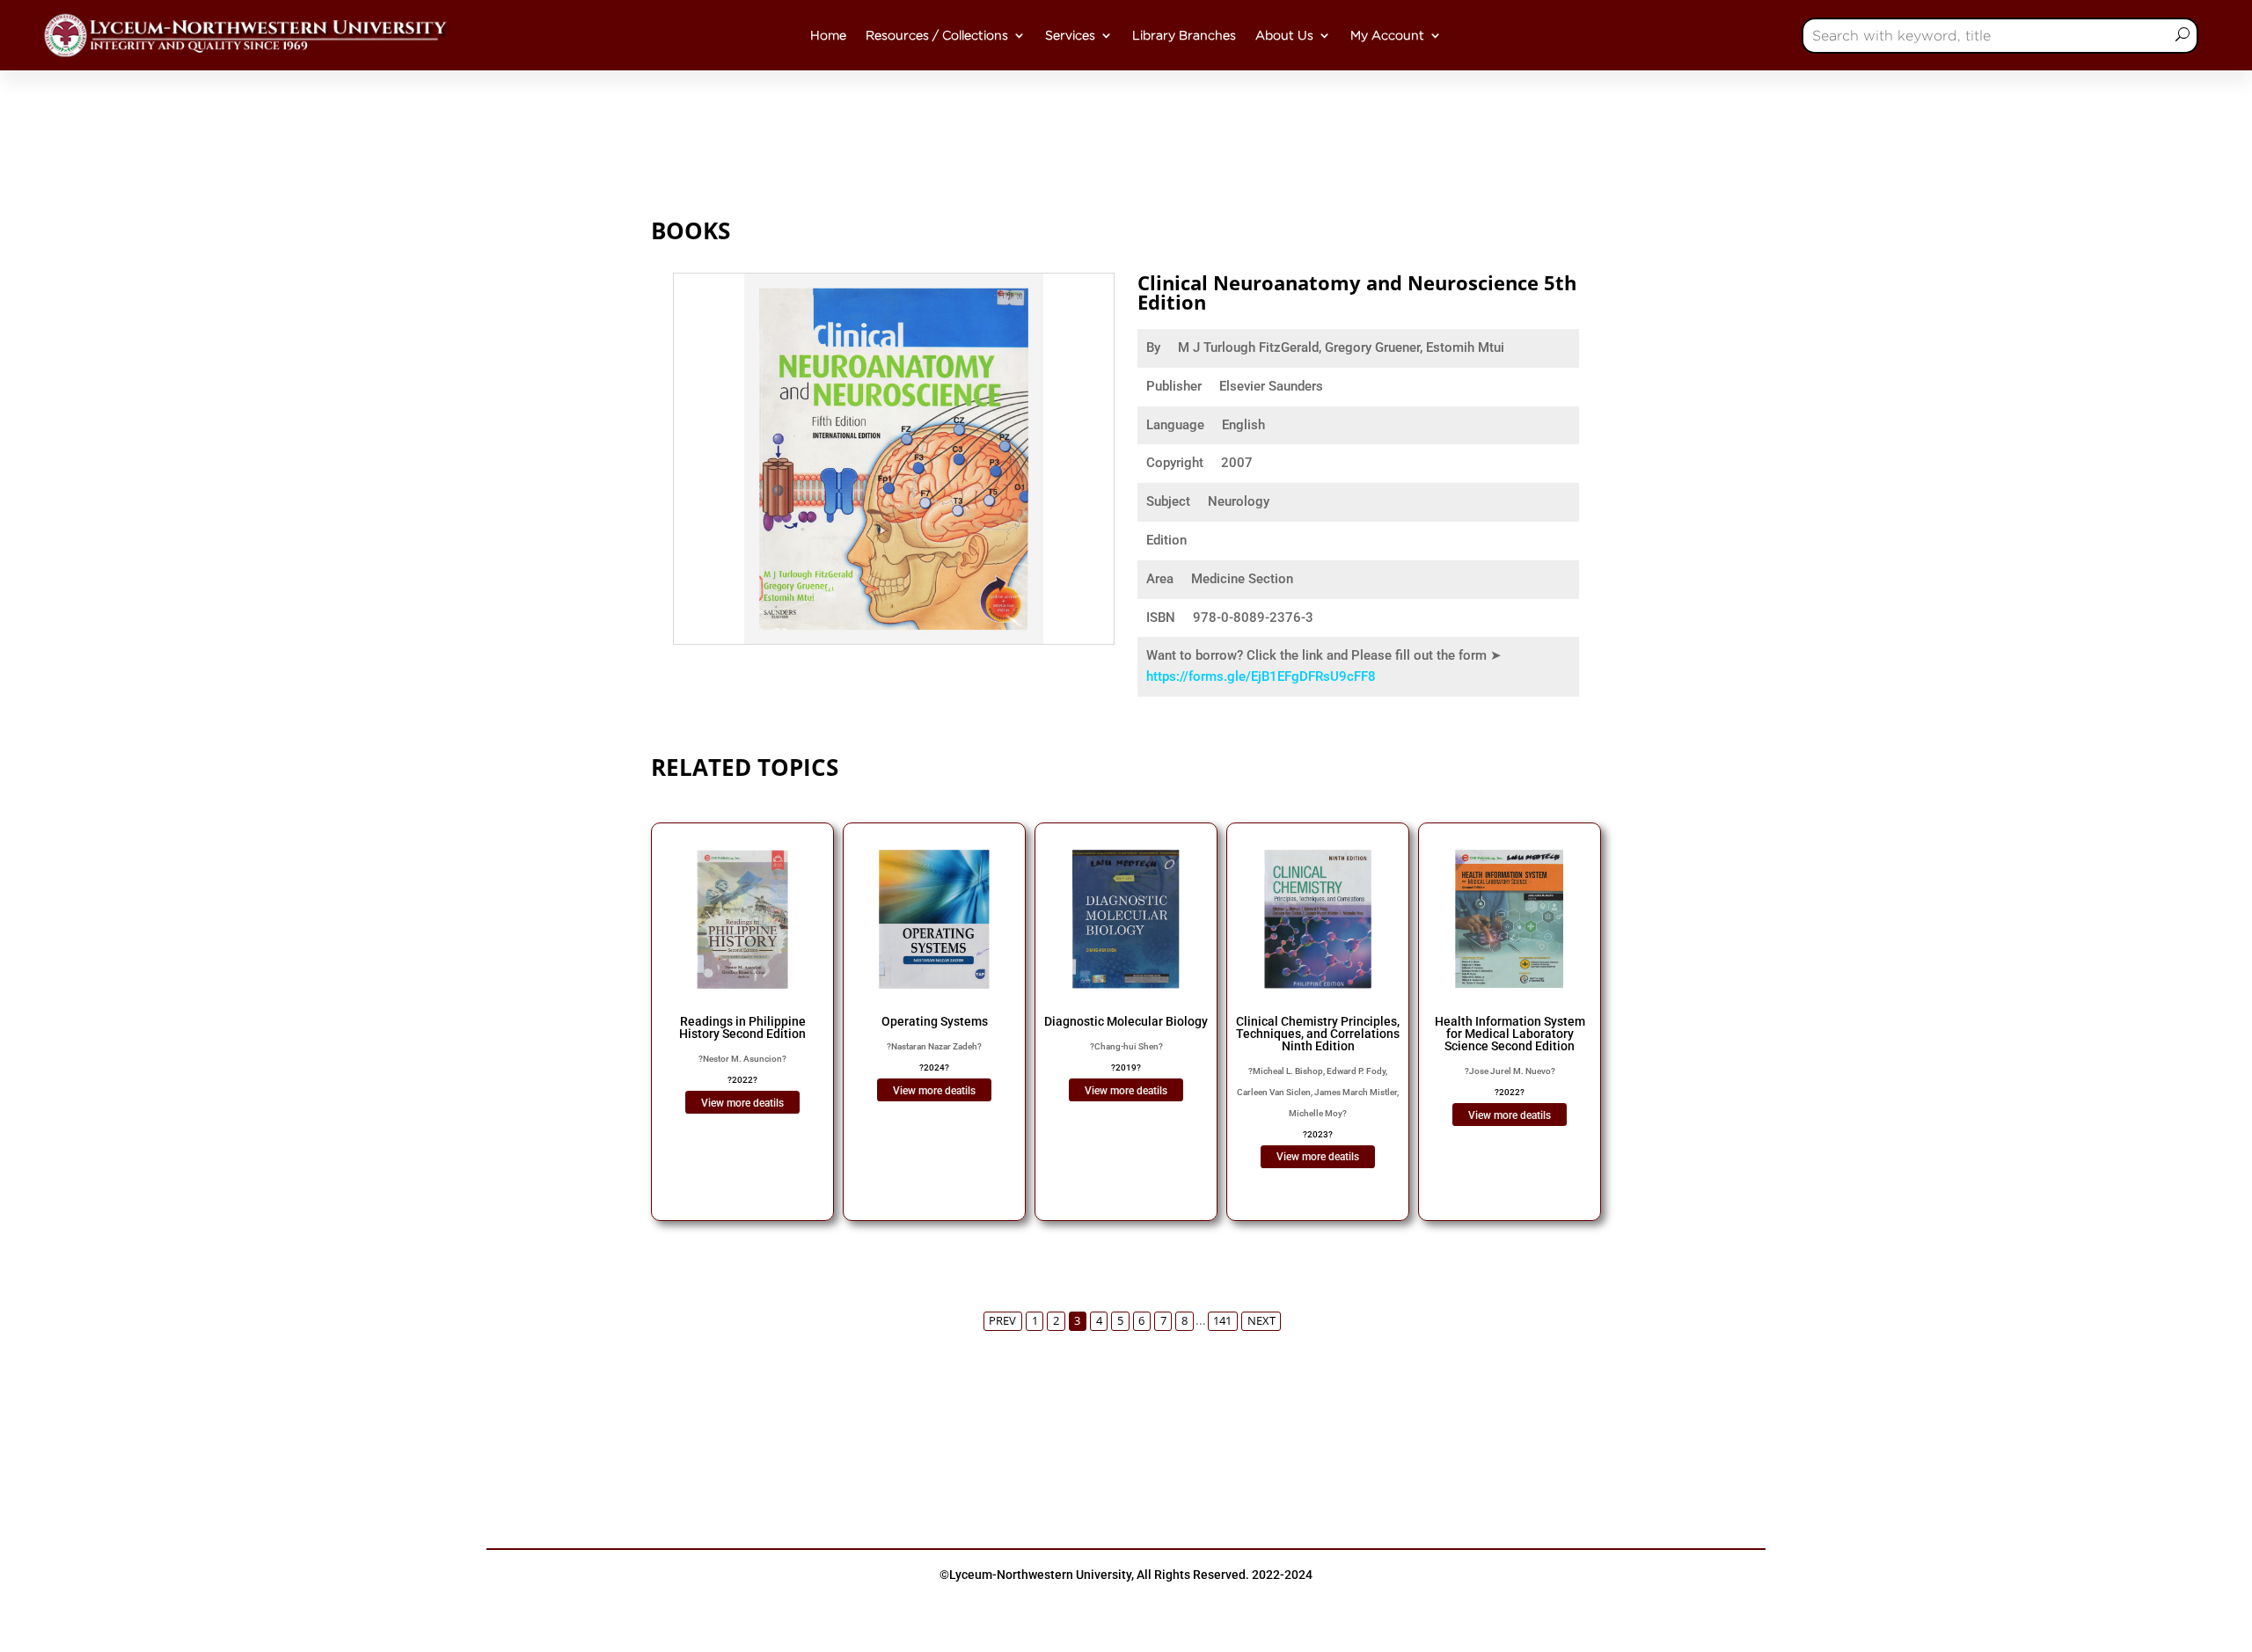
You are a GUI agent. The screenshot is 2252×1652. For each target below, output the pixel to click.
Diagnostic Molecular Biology (1126, 1021)
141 (1222, 1321)
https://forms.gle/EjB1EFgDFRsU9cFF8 (1261, 676)
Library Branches (1184, 35)
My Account (1387, 35)
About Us (1284, 35)
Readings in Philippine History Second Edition (742, 1027)
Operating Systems (935, 1021)
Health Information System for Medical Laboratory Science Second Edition (1510, 1034)
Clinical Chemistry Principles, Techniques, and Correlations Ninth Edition (1318, 1034)
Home (828, 35)
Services (1070, 35)
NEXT (1261, 1321)
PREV (1002, 1321)
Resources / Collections (937, 35)
